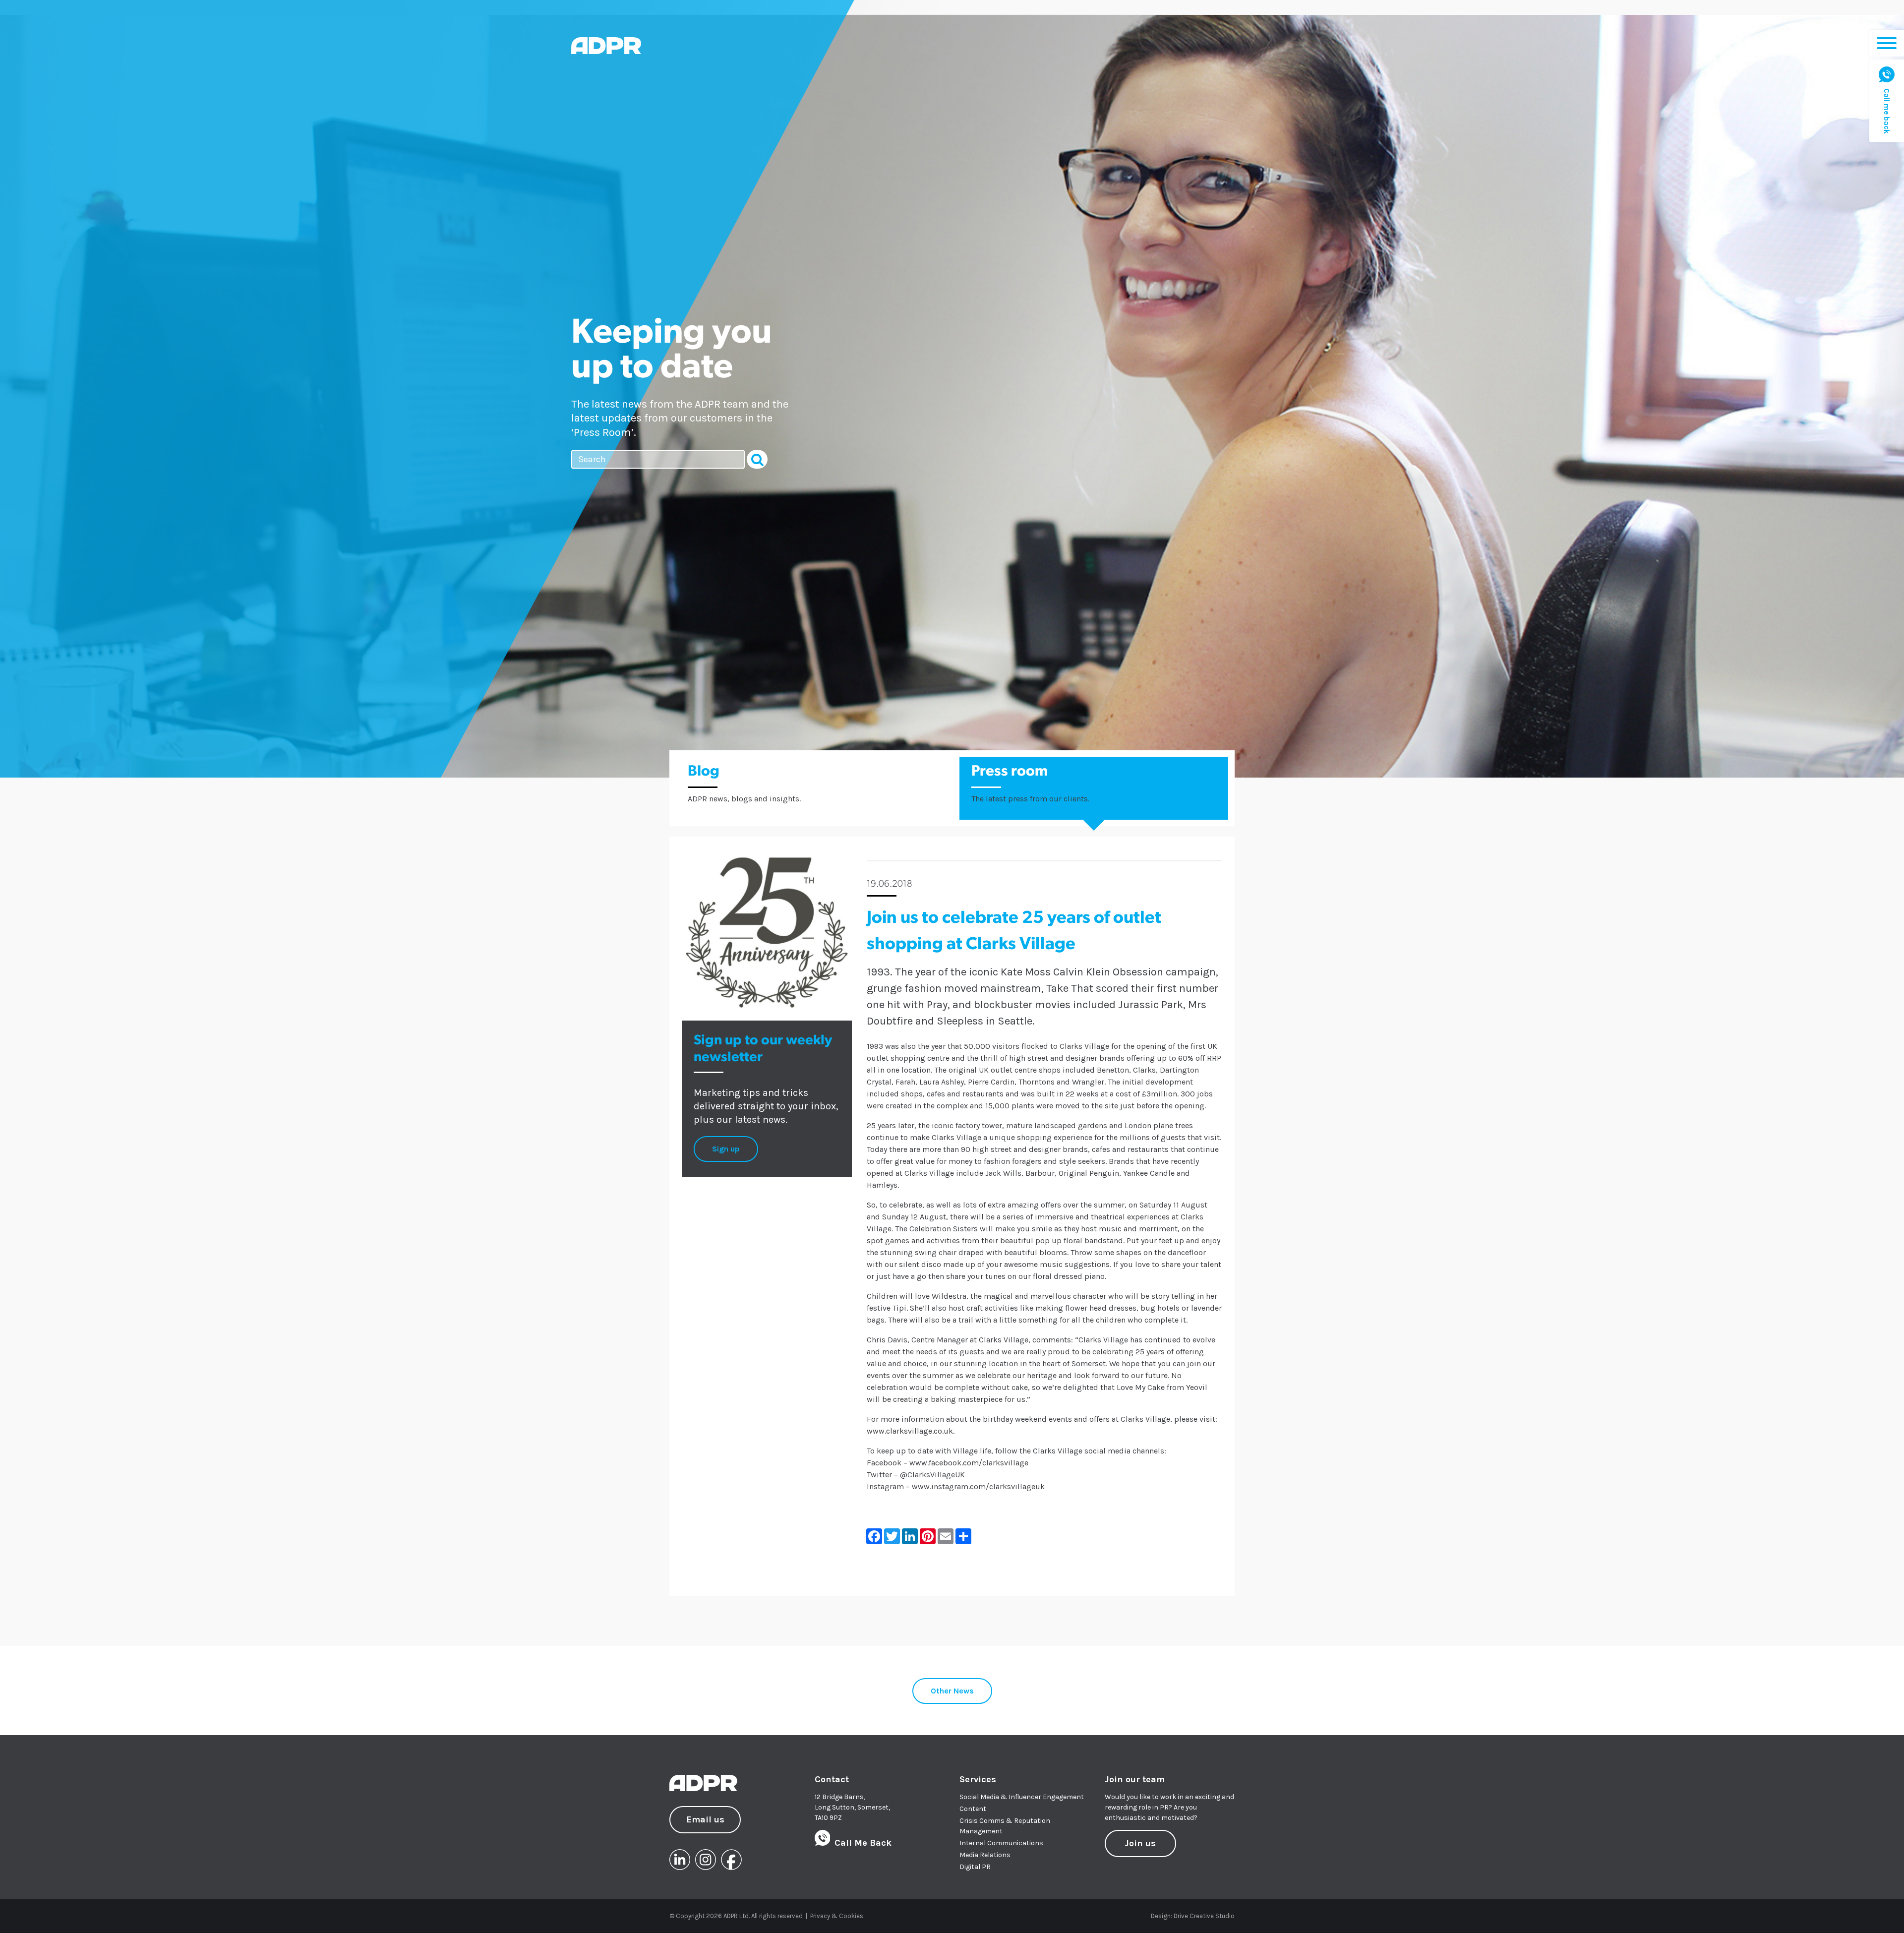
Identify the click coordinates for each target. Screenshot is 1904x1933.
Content (973, 1809)
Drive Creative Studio (1204, 1916)
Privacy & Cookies (837, 1916)
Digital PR (975, 1867)
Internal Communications (1001, 1843)
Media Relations (985, 1855)
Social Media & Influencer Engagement (1022, 1797)
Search (757, 460)
